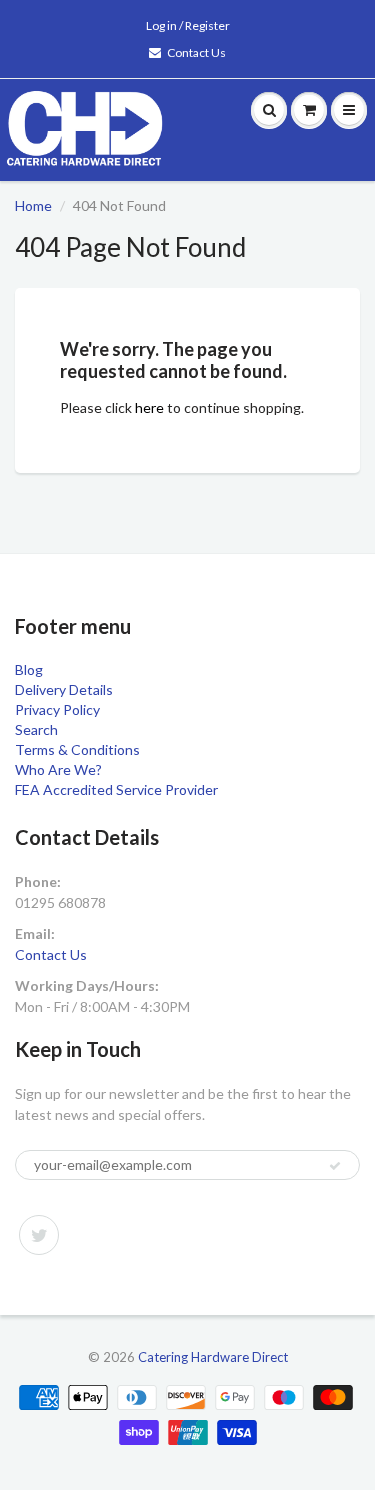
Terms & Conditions (77, 749)
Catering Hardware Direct (213, 1357)
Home (33, 205)
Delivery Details (64, 689)
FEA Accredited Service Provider (116, 789)
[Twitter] (39, 1235)
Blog (29, 669)
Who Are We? (58, 769)
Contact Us (196, 52)
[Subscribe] (335, 1166)
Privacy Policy (57, 709)
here (149, 407)
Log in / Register (188, 25)
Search (36, 729)
